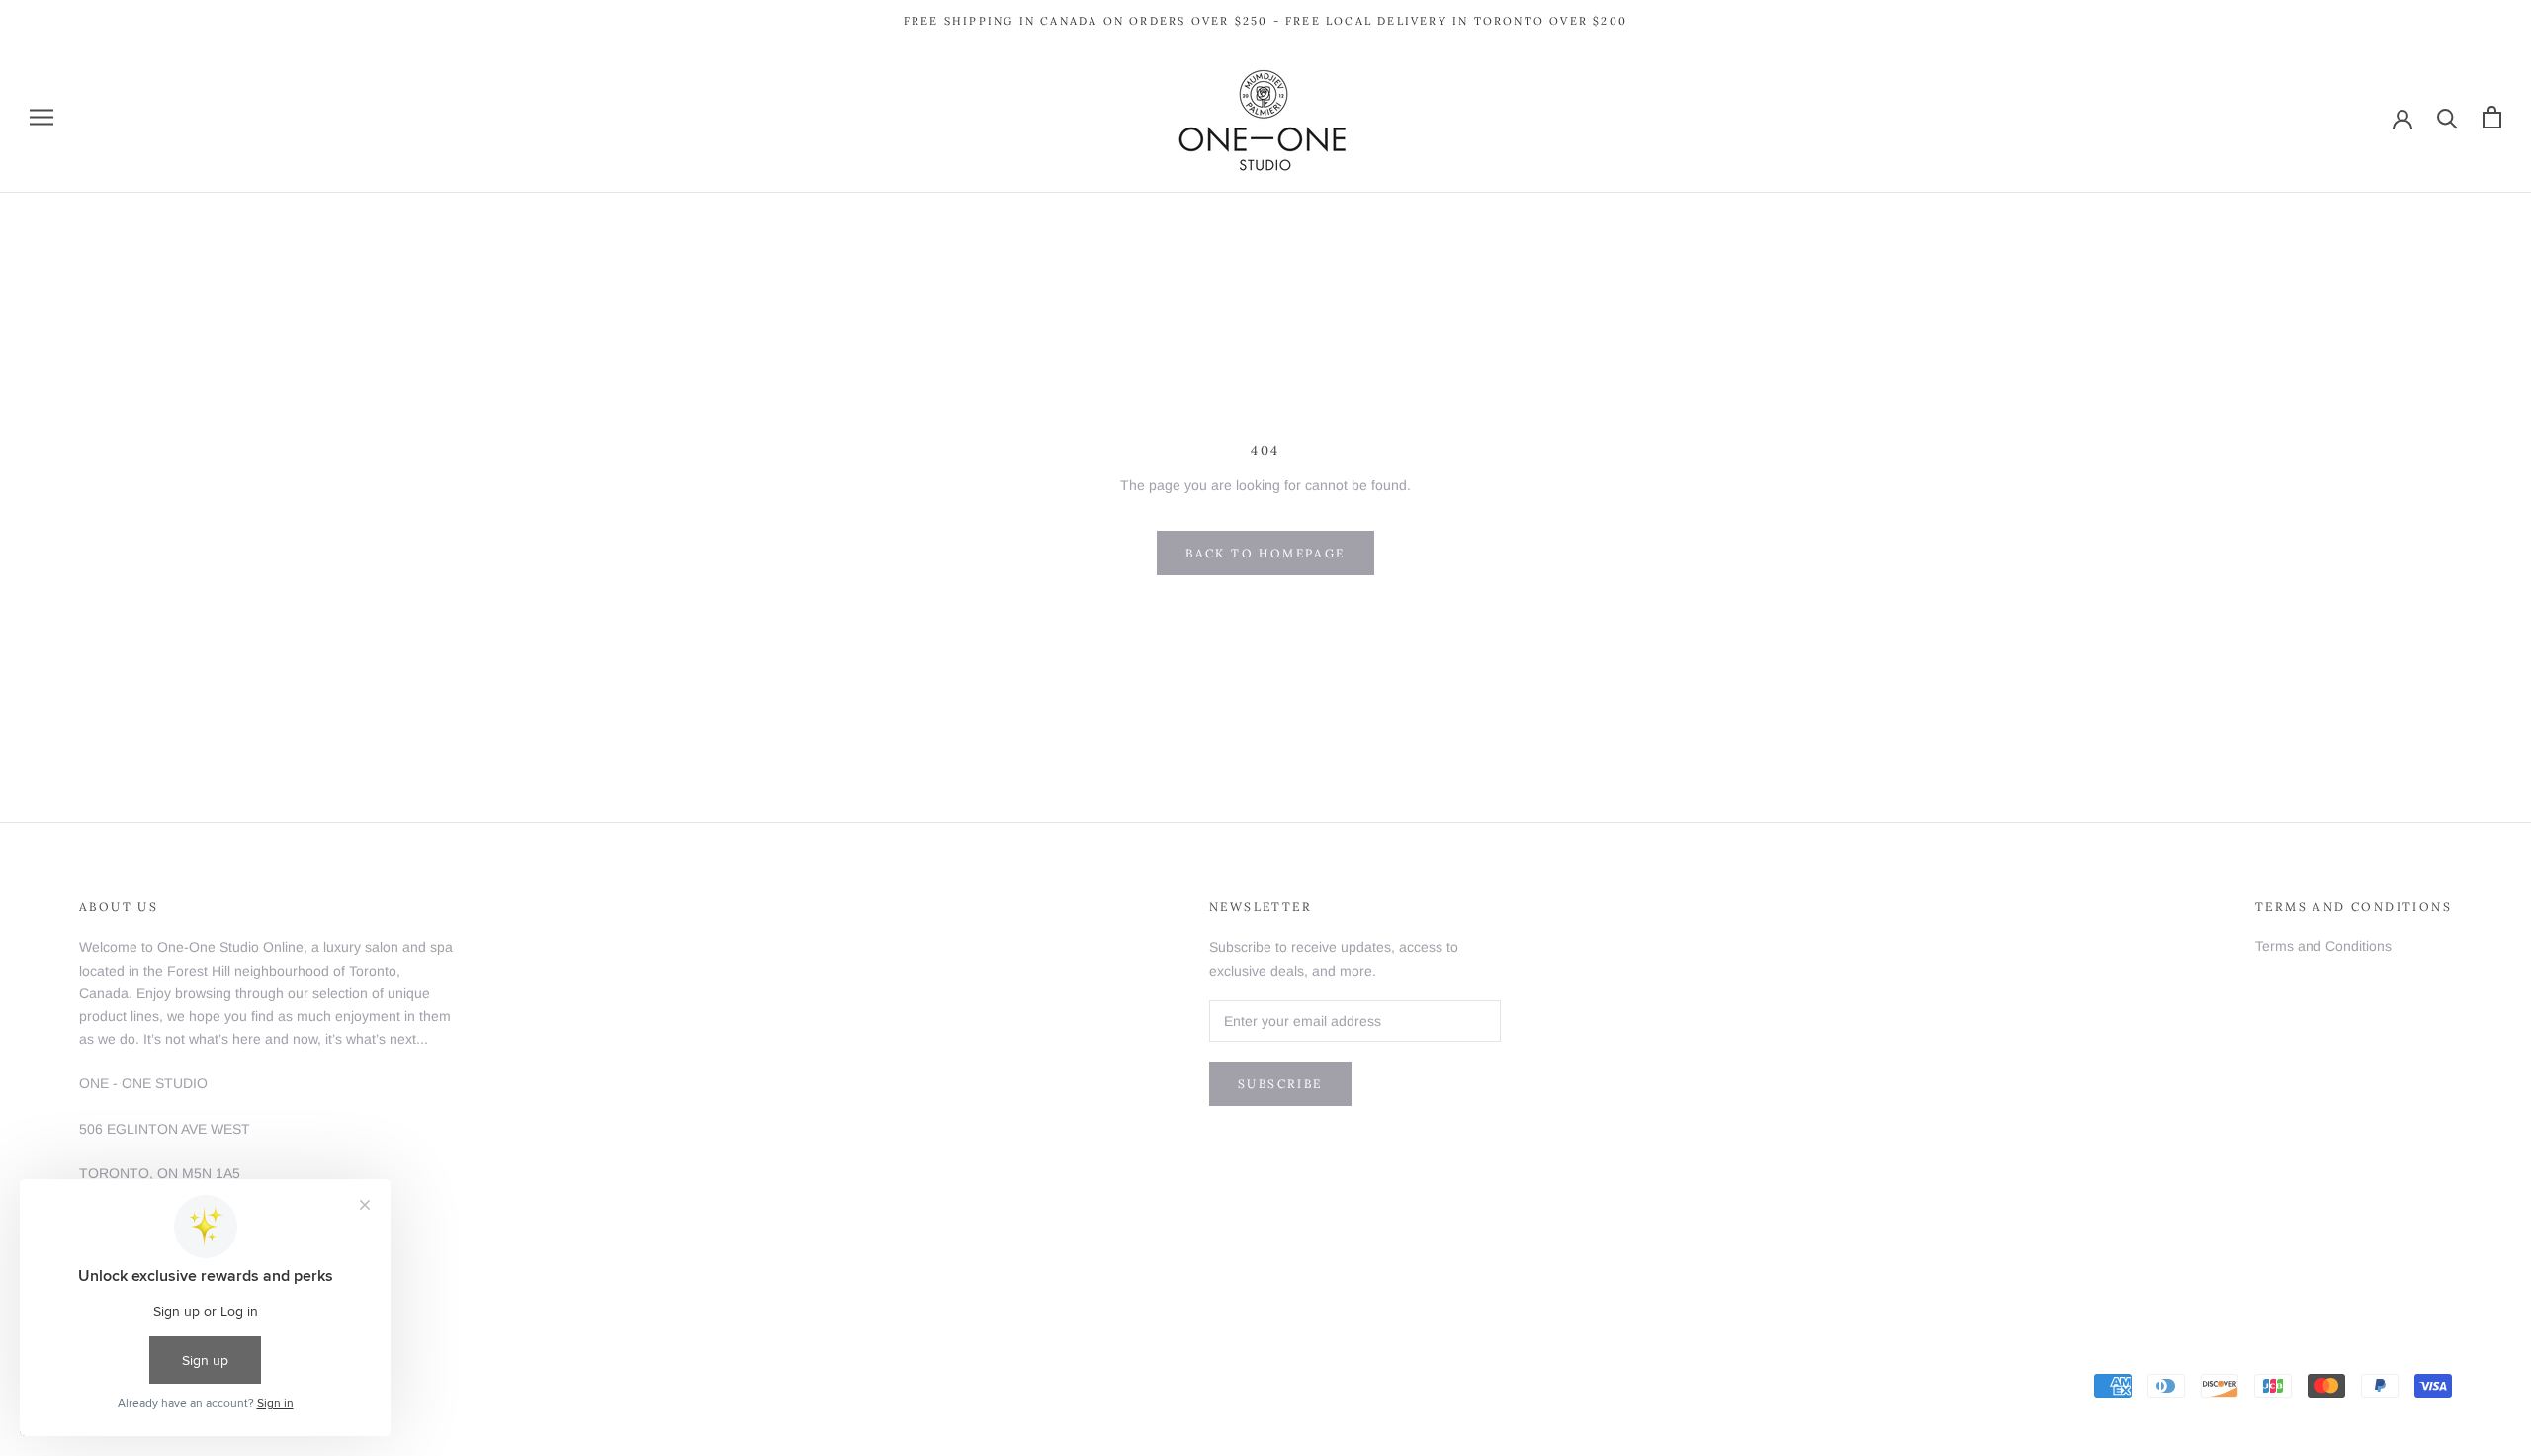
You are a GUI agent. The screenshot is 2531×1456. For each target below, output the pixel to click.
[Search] (2447, 117)
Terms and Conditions (2323, 946)
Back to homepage (1265, 553)
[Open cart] (2492, 117)
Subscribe (1280, 1084)
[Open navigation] (42, 117)
